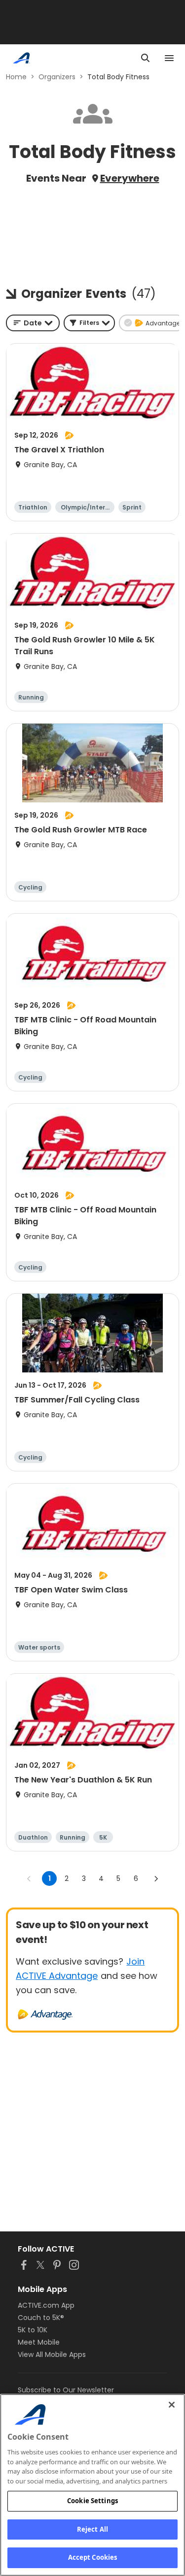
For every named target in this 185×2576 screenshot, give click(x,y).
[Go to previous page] (29, 1878)
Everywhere (130, 178)
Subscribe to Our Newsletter (66, 2390)
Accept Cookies (93, 2557)
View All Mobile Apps (52, 2354)
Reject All (92, 2529)
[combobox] (33, 323)
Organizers (57, 77)
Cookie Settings (92, 2501)
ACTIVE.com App (46, 2305)
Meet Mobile (39, 2342)
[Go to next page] (156, 1878)
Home (16, 77)
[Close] (172, 2405)
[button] (89, 323)
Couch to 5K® (41, 2318)
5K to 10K (33, 2330)
